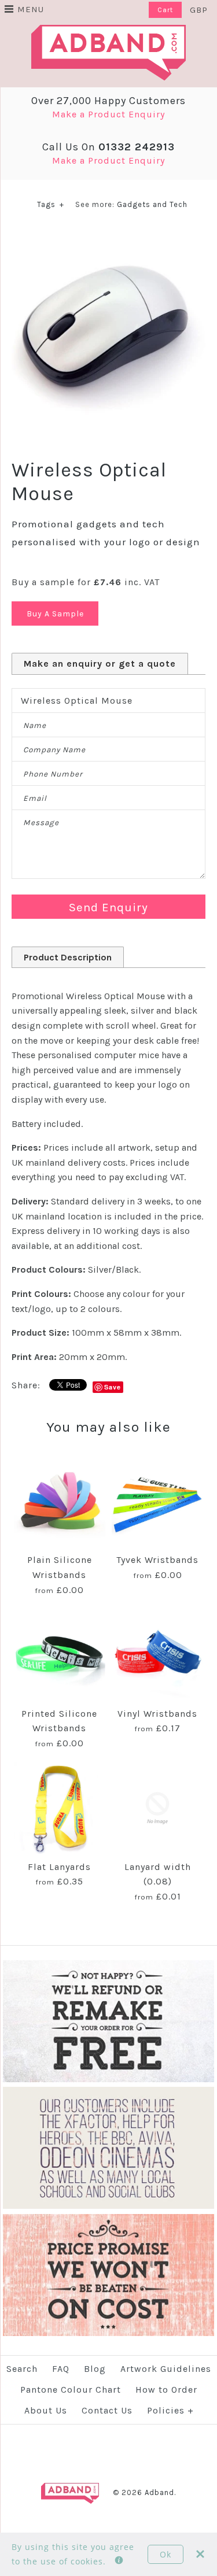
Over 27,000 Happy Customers (108, 101)
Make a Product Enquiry (108, 114)
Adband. (160, 2492)
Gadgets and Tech (152, 204)
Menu (31, 9)
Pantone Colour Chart (71, 2390)
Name (35, 725)
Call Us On (108, 147)
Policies (170, 2410)
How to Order (166, 2390)
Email (35, 798)
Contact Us (107, 2410)
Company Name (54, 750)
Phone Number (53, 774)
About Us (46, 2410)
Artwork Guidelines (166, 2369)
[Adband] (108, 32)
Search (22, 2369)
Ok (165, 2554)
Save (113, 1387)
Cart (165, 10)
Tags (51, 204)
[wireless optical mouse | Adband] (108, 236)
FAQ (61, 2369)
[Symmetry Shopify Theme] (108, 2080)
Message (41, 823)
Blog (95, 2369)
